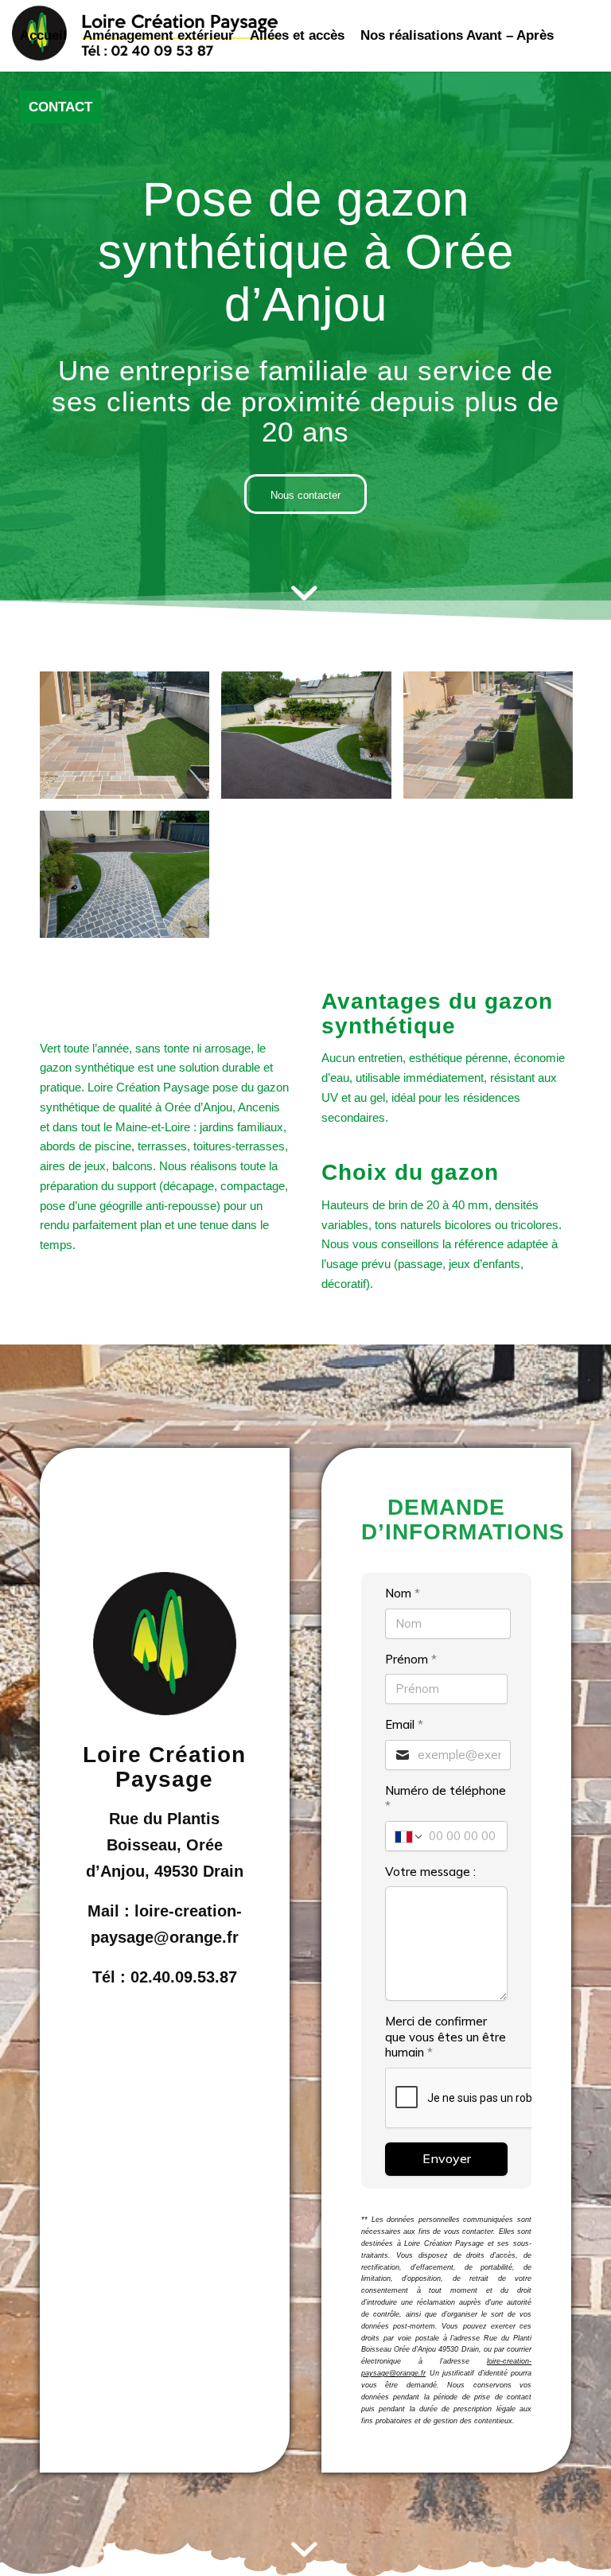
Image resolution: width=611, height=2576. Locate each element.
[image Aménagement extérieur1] (312, 741)
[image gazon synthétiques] (130, 880)
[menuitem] (43, 36)
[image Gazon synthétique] (130, 741)
